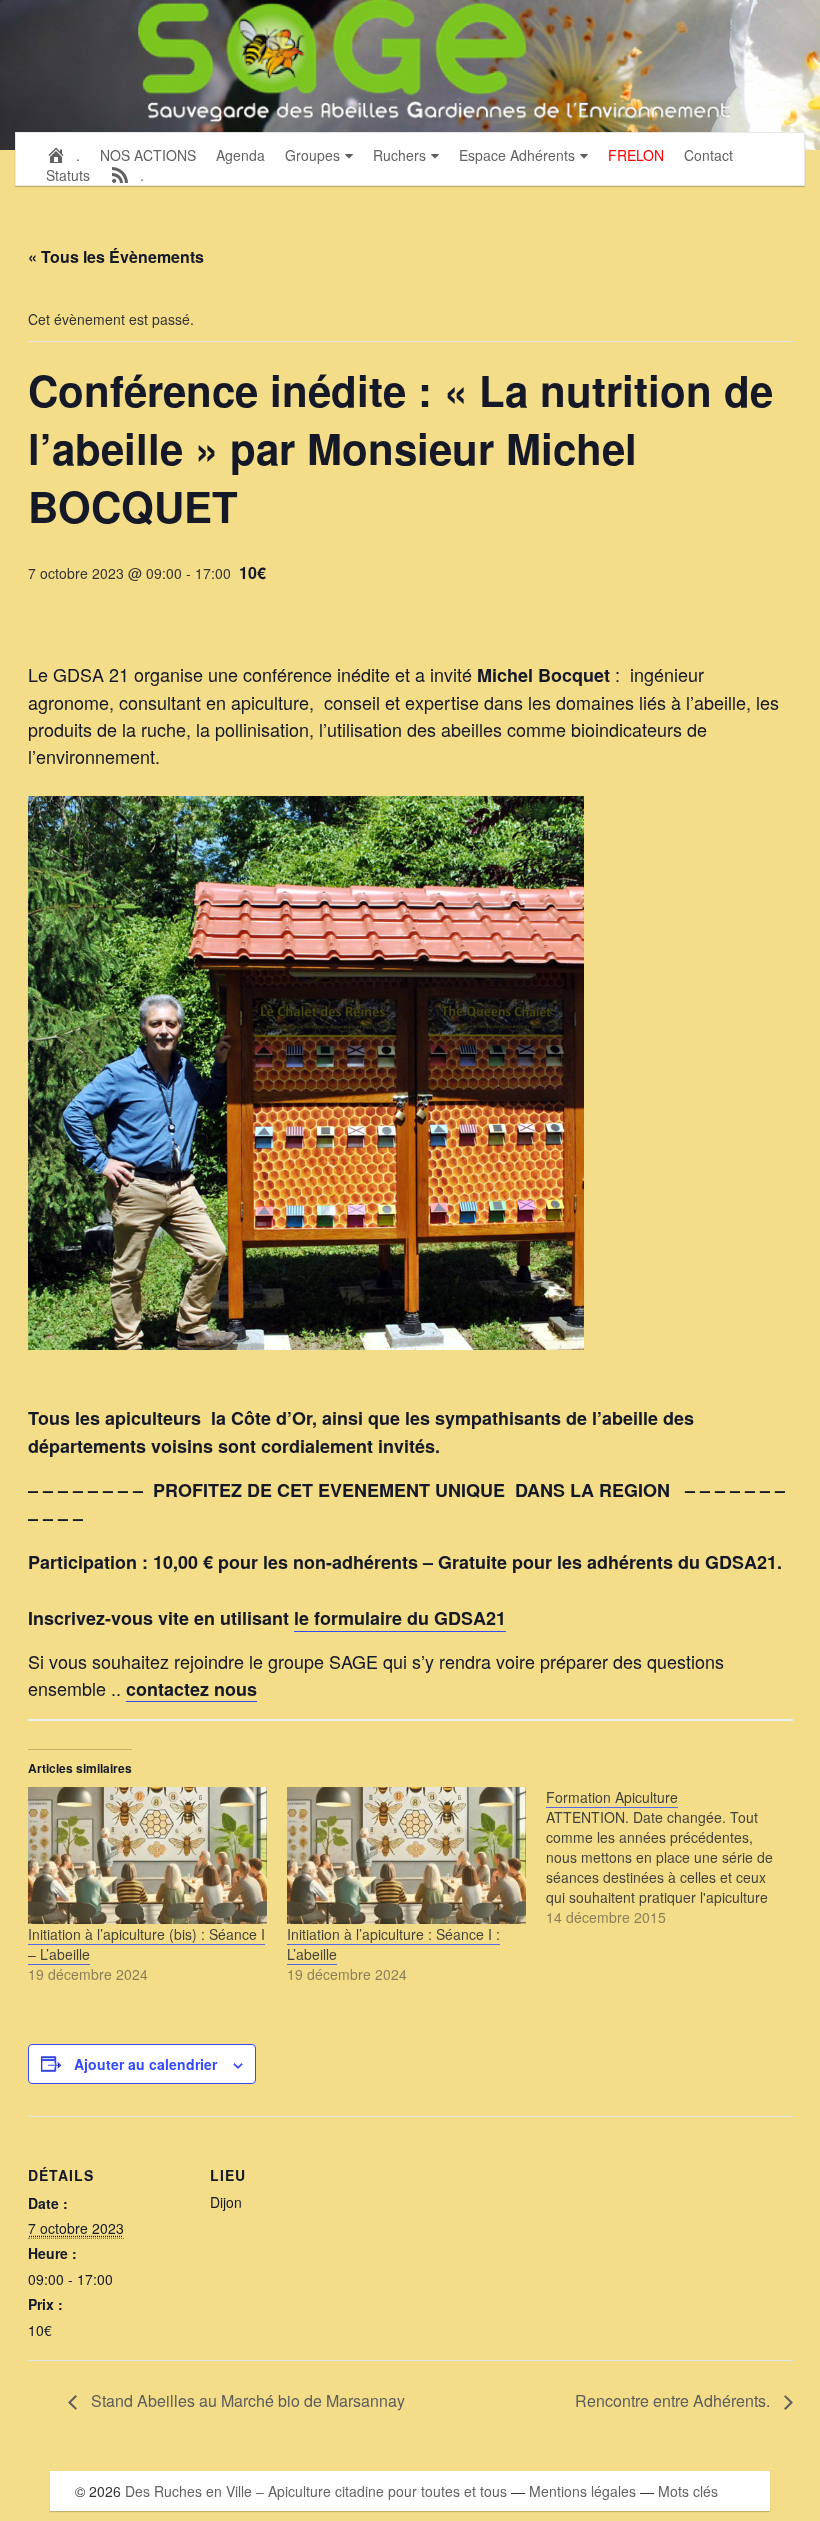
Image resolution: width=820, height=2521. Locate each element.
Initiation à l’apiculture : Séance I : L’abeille (393, 1944)
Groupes (312, 155)
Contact (708, 155)
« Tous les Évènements (116, 256)
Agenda (240, 155)
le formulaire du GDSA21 (400, 1618)
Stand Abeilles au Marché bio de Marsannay (246, 2400)
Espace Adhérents (517, 155)
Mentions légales (582, 2491)
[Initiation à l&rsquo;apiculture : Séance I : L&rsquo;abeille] (406, 1855)
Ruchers (399, 155)
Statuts (68, 175)
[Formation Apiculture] (675, 1857)
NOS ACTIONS (148, 155)
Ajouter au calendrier (145, 2064)
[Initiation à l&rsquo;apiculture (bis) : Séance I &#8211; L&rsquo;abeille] (147, 1855)
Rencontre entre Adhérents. (674, 2400)
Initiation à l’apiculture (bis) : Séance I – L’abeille (146, 1944)
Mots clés (688, 2491)
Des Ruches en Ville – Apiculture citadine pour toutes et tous (316, 2491)
